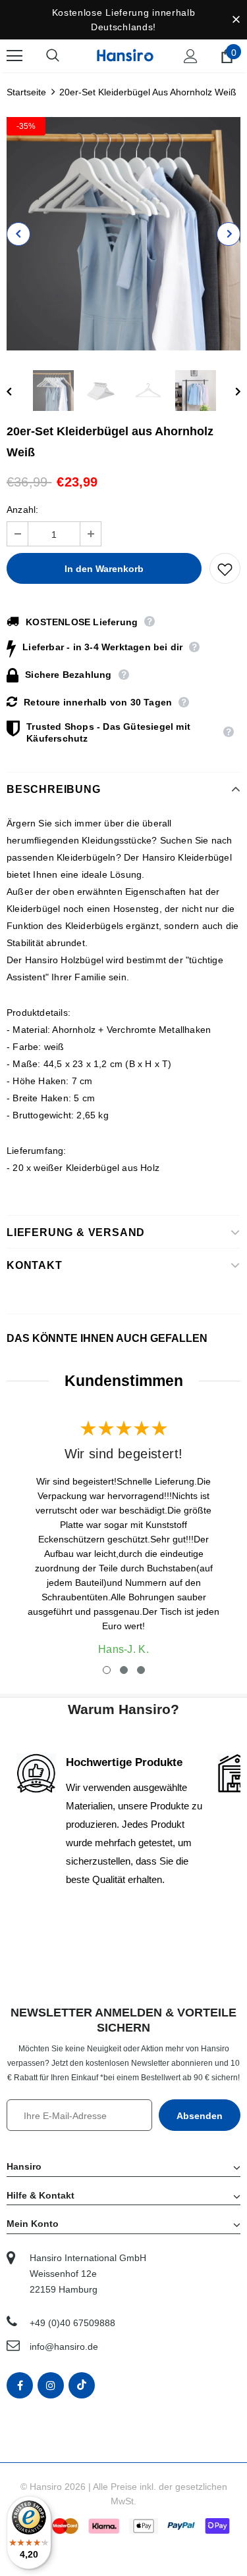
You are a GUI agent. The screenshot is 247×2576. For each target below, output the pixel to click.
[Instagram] (51, 2385)
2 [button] (124, 1670)
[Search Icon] (66, 56)
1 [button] (107, 1670)
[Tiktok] (82, 2385)
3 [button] (141, 1670)
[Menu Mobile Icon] (14, 56)
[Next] (229, 234)
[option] (123, 234)
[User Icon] (191, 56)
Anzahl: (22, 510)
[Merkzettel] (225, 568)
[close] (236, 20)
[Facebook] (20, 2385)
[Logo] (125, 55)
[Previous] (18, 234)
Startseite (26, 92)
